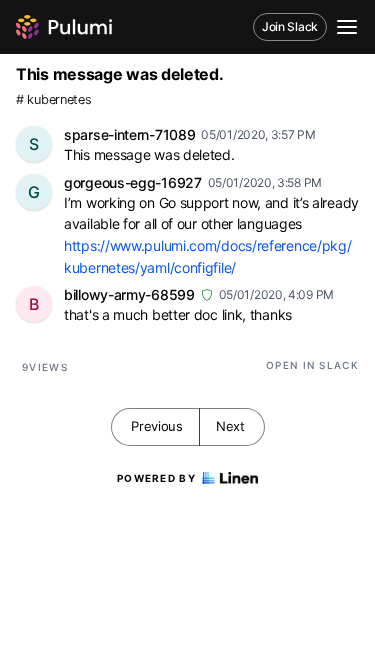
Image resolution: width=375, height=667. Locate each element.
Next (230, 426)
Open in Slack (312, 365)
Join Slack (290, 26)
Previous (157, 426)
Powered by (156, 478)
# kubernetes (53, 99)
